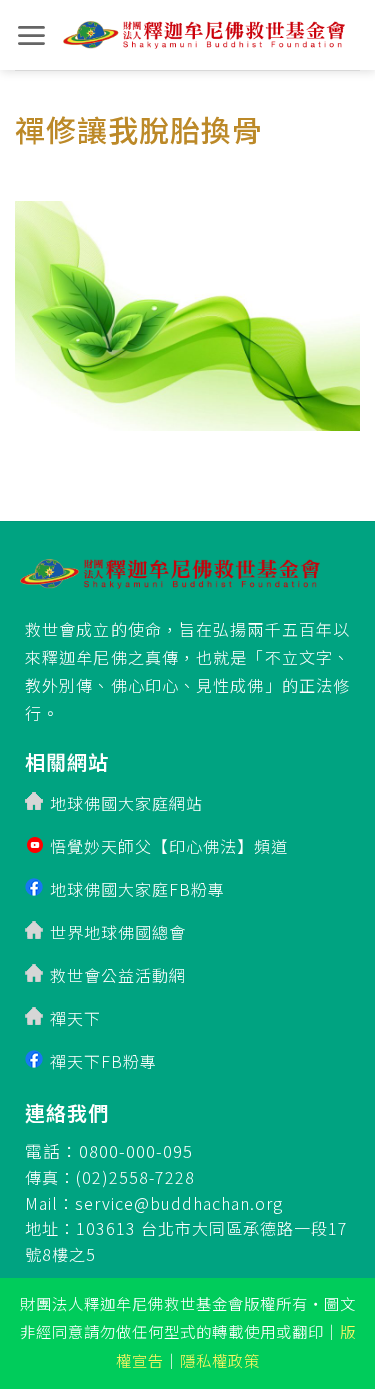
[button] (31, 35)
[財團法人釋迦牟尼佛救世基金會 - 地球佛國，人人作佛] (204, 35)
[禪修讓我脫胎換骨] (187, 309)
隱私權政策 (220, 1360)
